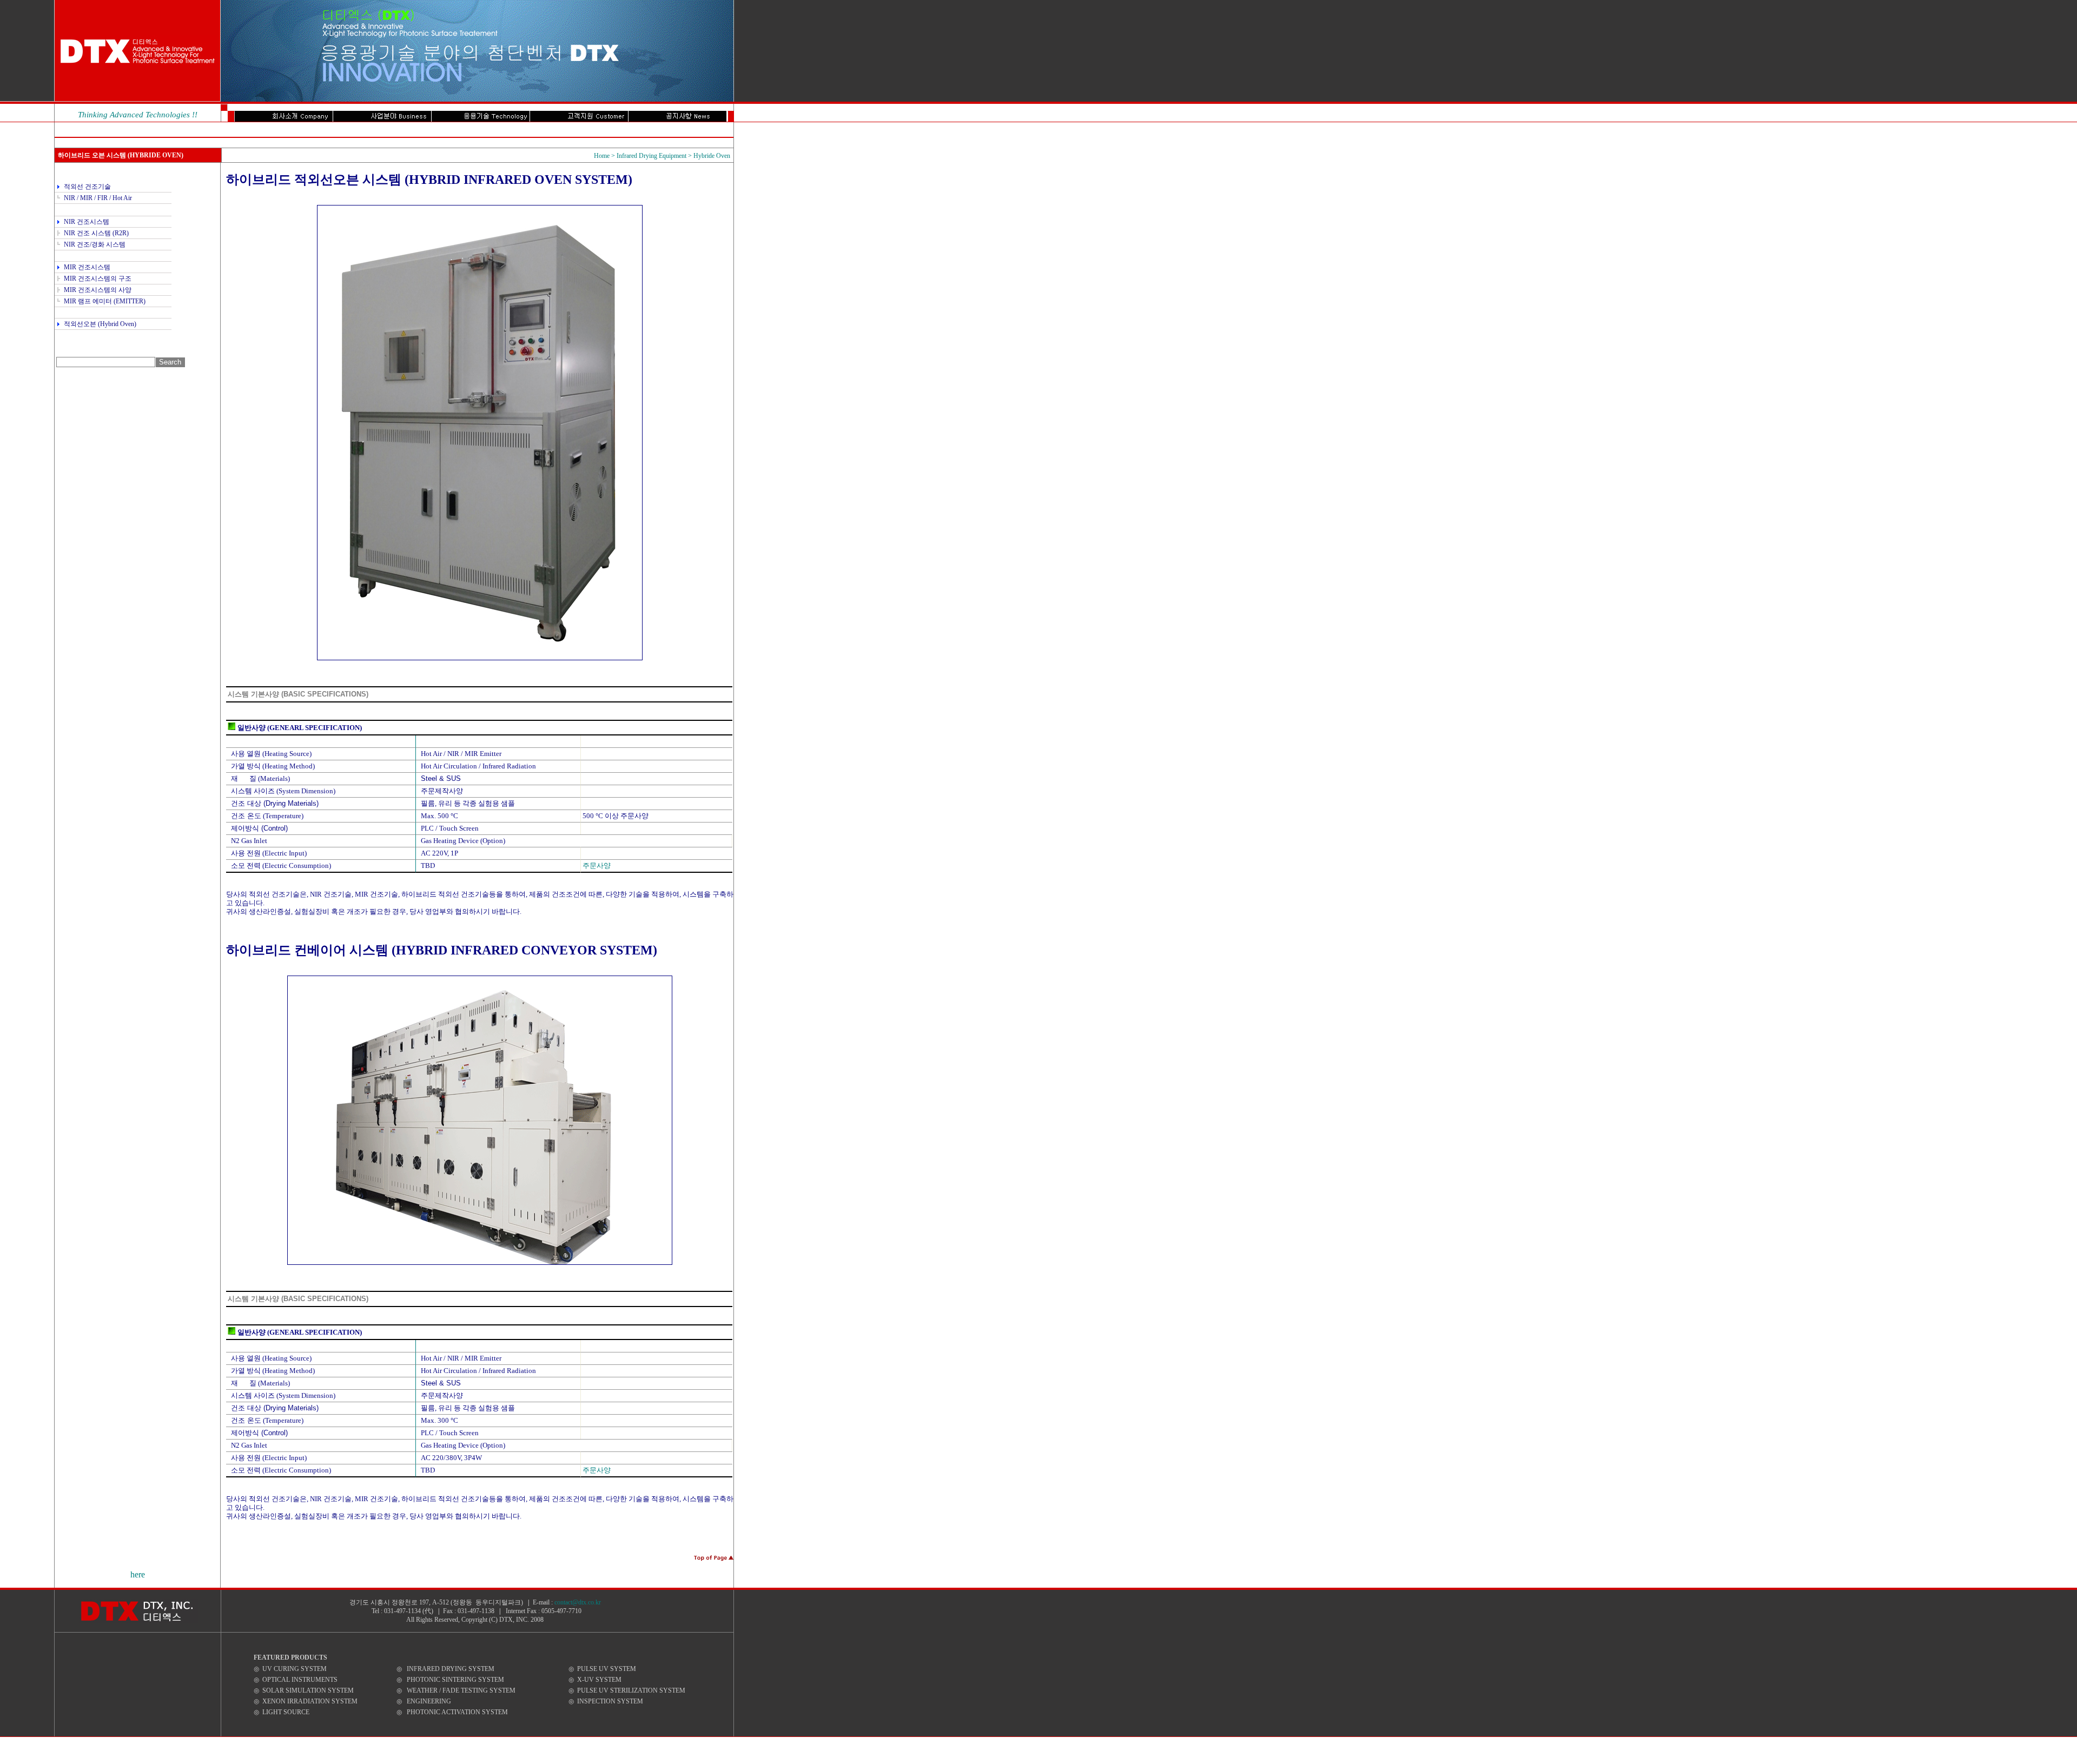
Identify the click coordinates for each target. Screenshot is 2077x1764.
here (138, 1574)
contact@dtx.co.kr (578, 1602)
